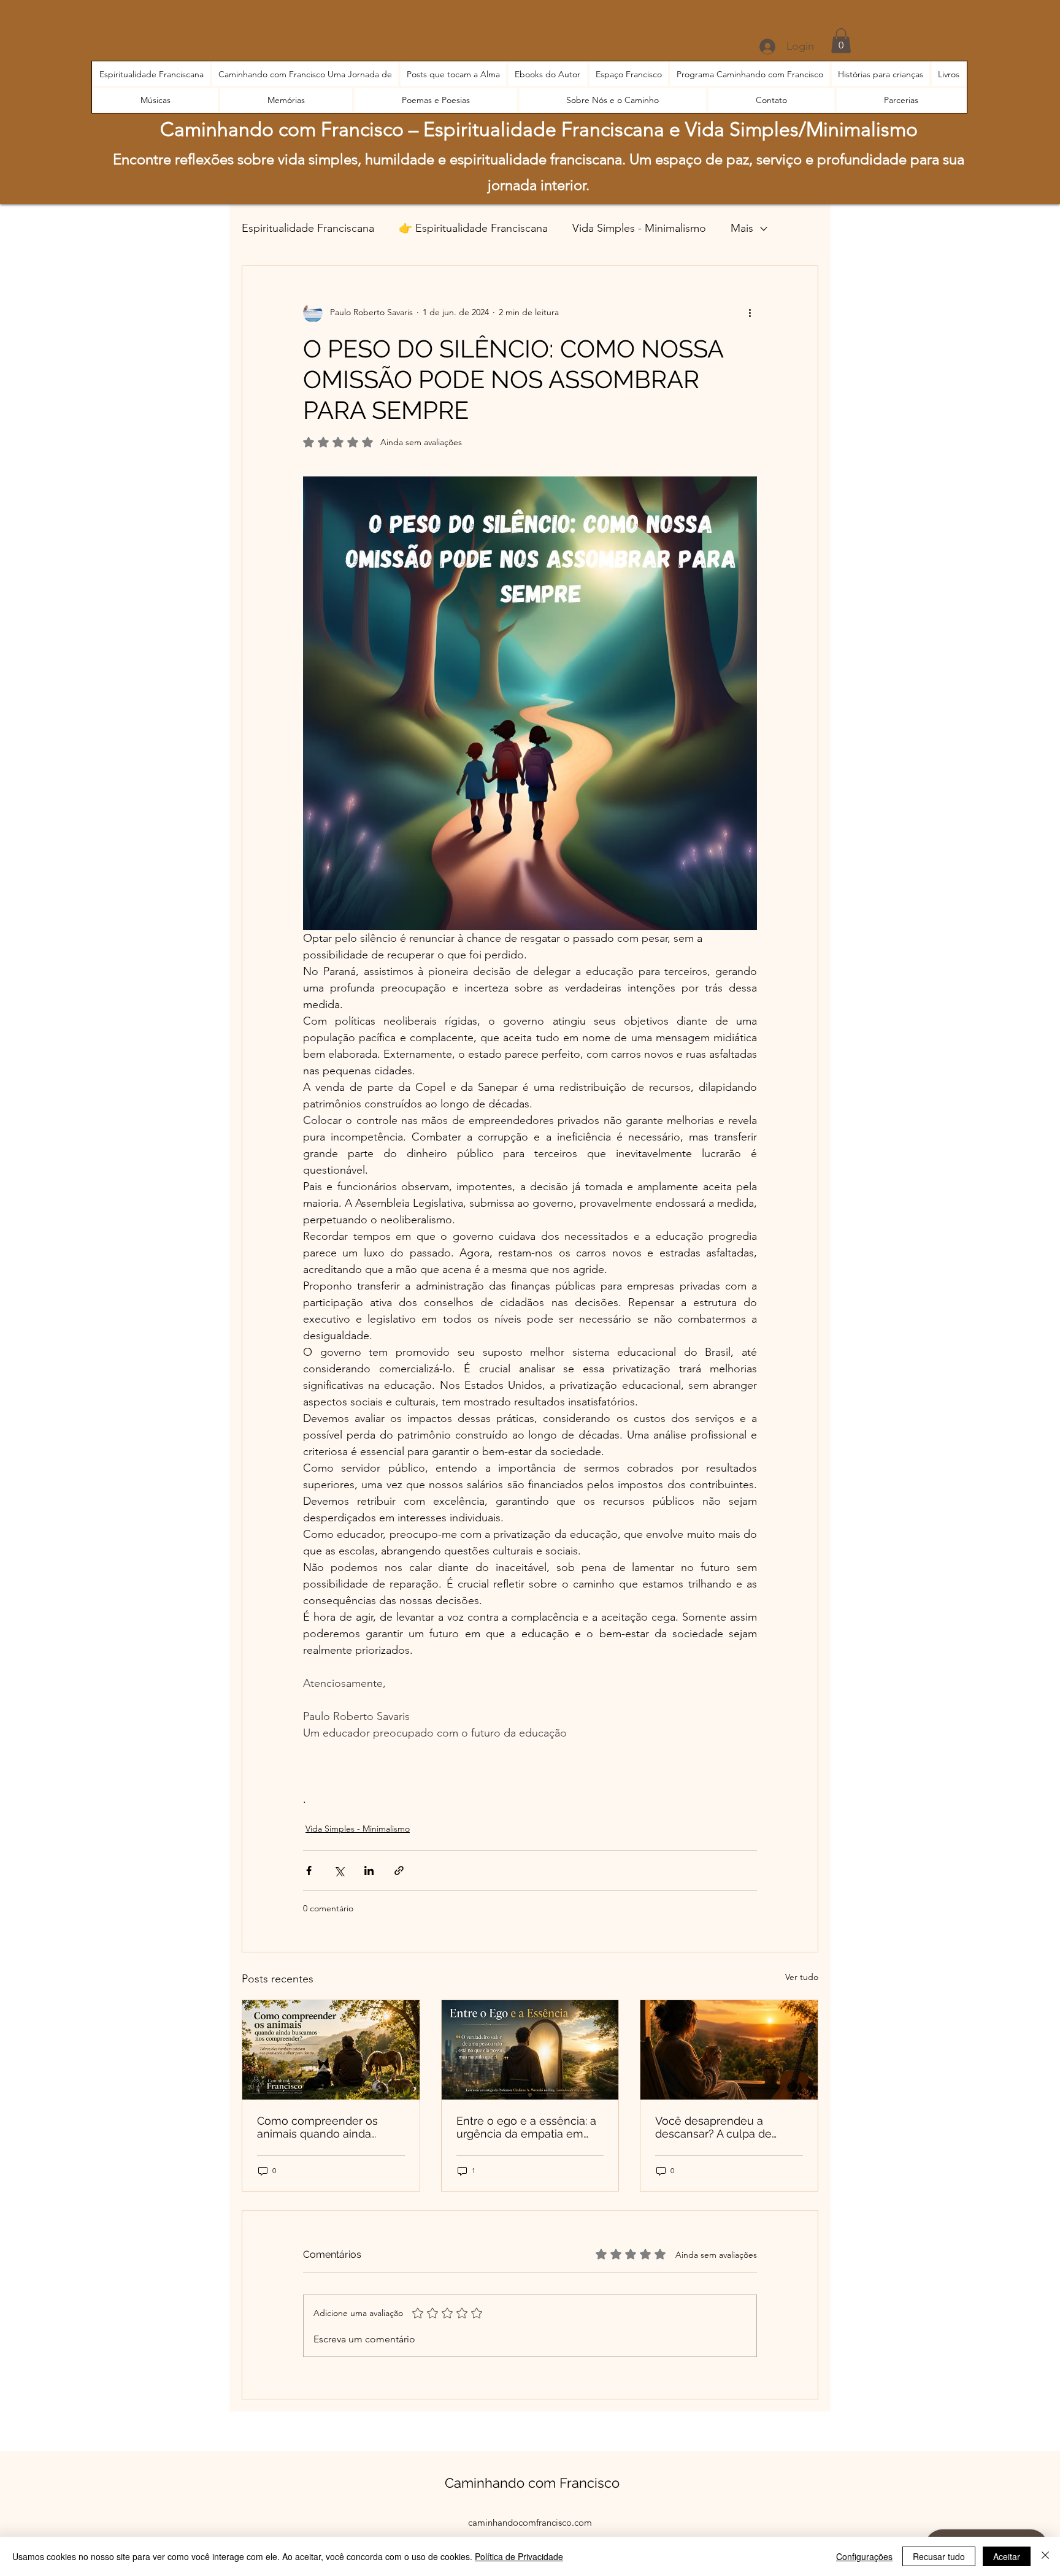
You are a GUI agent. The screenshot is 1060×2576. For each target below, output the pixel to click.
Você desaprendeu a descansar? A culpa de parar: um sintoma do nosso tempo (727, 2127)
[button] (841, 41)
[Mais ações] (750, 313)
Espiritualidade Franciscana (308, 228)
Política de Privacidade (519, 2556)
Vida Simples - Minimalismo (639, 228)
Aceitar (1007, 2556)
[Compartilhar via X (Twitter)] (339, 1871)
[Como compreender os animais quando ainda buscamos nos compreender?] (331, 2050)
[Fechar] (1045, 2556)
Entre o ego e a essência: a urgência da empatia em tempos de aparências (526, 2127)
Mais (742, 228)
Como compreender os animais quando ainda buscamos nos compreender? (317, 2127)
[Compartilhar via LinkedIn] (369, 1871)
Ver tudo (802, 1977)
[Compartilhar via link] (399, 1871)
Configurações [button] (864, 2556)
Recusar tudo (939, 2556)
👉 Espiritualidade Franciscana (473, 228)
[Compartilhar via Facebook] (309, 1871)
